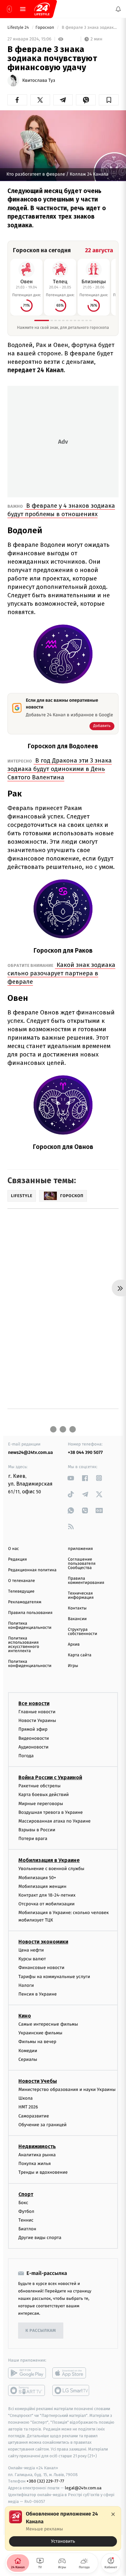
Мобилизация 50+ (37, 1877)
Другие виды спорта (40, 2238)
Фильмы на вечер (37, 2042)
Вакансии (77, 1619)
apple (71, 2373)
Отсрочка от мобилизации (47, 1904)
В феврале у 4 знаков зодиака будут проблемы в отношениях (61, 510)
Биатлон (27, 2229)
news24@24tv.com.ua (31, 1452)
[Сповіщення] (118, 9)
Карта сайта (80, 1655)
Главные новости (37, 1712)
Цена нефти (31, 1950)
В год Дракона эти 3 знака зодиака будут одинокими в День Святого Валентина (60, 769)
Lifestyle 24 (19, 28)
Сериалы (28, 2059)
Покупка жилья (35, 2164)
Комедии (28, 2050)
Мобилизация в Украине (49, 1860)
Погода (26, 1756)
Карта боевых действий (44, 1795)
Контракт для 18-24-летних (47, 1895)
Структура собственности (83, 1632)
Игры (73, 1666)
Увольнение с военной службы (51, 1869)
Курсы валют (32, 1959)
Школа (26, 2098)
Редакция (17, 1559)
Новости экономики (43, 1942)
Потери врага (33, 1839)
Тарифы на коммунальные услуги (54, 1976)
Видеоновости (34, 1738)
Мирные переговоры (41, 1803)
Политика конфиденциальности (30, 1626)
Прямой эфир (33, 1729)
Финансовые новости (41, 1968)
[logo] (42, 9)
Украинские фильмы (40, 2033)
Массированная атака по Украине (54, 1821)
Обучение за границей (42, 2125)
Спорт (26, 2194)
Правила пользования (30, 1613)
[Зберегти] (109, 100)
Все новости (34, 1703)
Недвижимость (37, 2146)
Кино (25, 2016)
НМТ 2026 (28, 2107)
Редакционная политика (32, 1570)
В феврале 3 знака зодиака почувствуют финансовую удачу (90, 28)
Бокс (23, 2202)
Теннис (26, 2220)
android (27, 2373)
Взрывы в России (37, 1830)
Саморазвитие (34, 2116)
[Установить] (63, 2528)
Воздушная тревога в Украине (51, 1812)
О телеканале (21, 1581)
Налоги (26, 1985)
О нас (13, 1549)
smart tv (27, 2390)
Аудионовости (33, 1747)
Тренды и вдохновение (43, 2172)
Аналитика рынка (37, 2155)
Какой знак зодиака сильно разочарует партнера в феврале (61, 973)
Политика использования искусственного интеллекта (24, 1645)
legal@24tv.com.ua (83, 2488)
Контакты (77, 1608)
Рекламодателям (25, 1602)
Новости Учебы (38, 2081)
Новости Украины (37, 1721)
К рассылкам (41, 2331)
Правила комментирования (86, 1581)
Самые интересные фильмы (48, 2024)
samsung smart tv (71, 2390)
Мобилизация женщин (42, 1886)
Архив (74, 1645)
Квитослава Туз (39, 81)
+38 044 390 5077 (85, 1452)
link (71, 1478)
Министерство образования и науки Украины (67, 2089)
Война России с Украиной (50, 1777)
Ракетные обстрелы (39, 1786)
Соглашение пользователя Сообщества (82, 1564)
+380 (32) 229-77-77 (45, 2481)
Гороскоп (45, 28)
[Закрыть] (113, 2514)
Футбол (26, 2211)
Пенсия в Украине (38, 1994)
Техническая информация (81, 1596)
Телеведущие (21, 1591)
